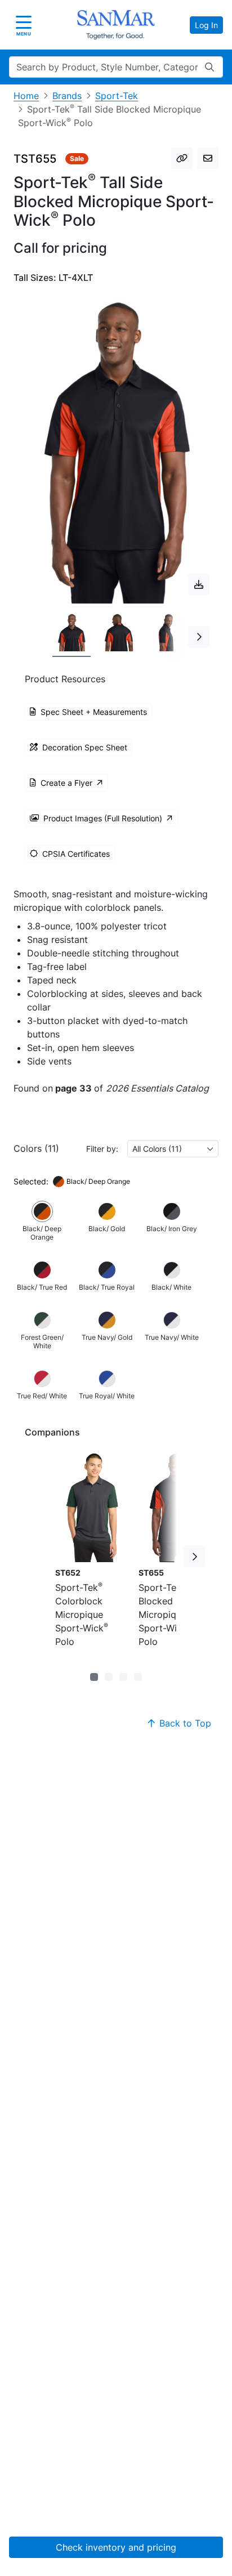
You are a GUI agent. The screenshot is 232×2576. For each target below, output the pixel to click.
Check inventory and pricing (116, 2547)
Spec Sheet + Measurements (94, 712)
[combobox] (173, 1149)
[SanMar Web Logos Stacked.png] (116, 25)
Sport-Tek (117, 96)
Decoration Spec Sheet (85, 747)
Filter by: (102, 1149)
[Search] (209, 67)
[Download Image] (199, 584)
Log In (206, 25)
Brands (67, 96)
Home (26, 96)
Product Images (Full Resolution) (103, 818)
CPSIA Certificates (76, 854)
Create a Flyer (66, 783)
